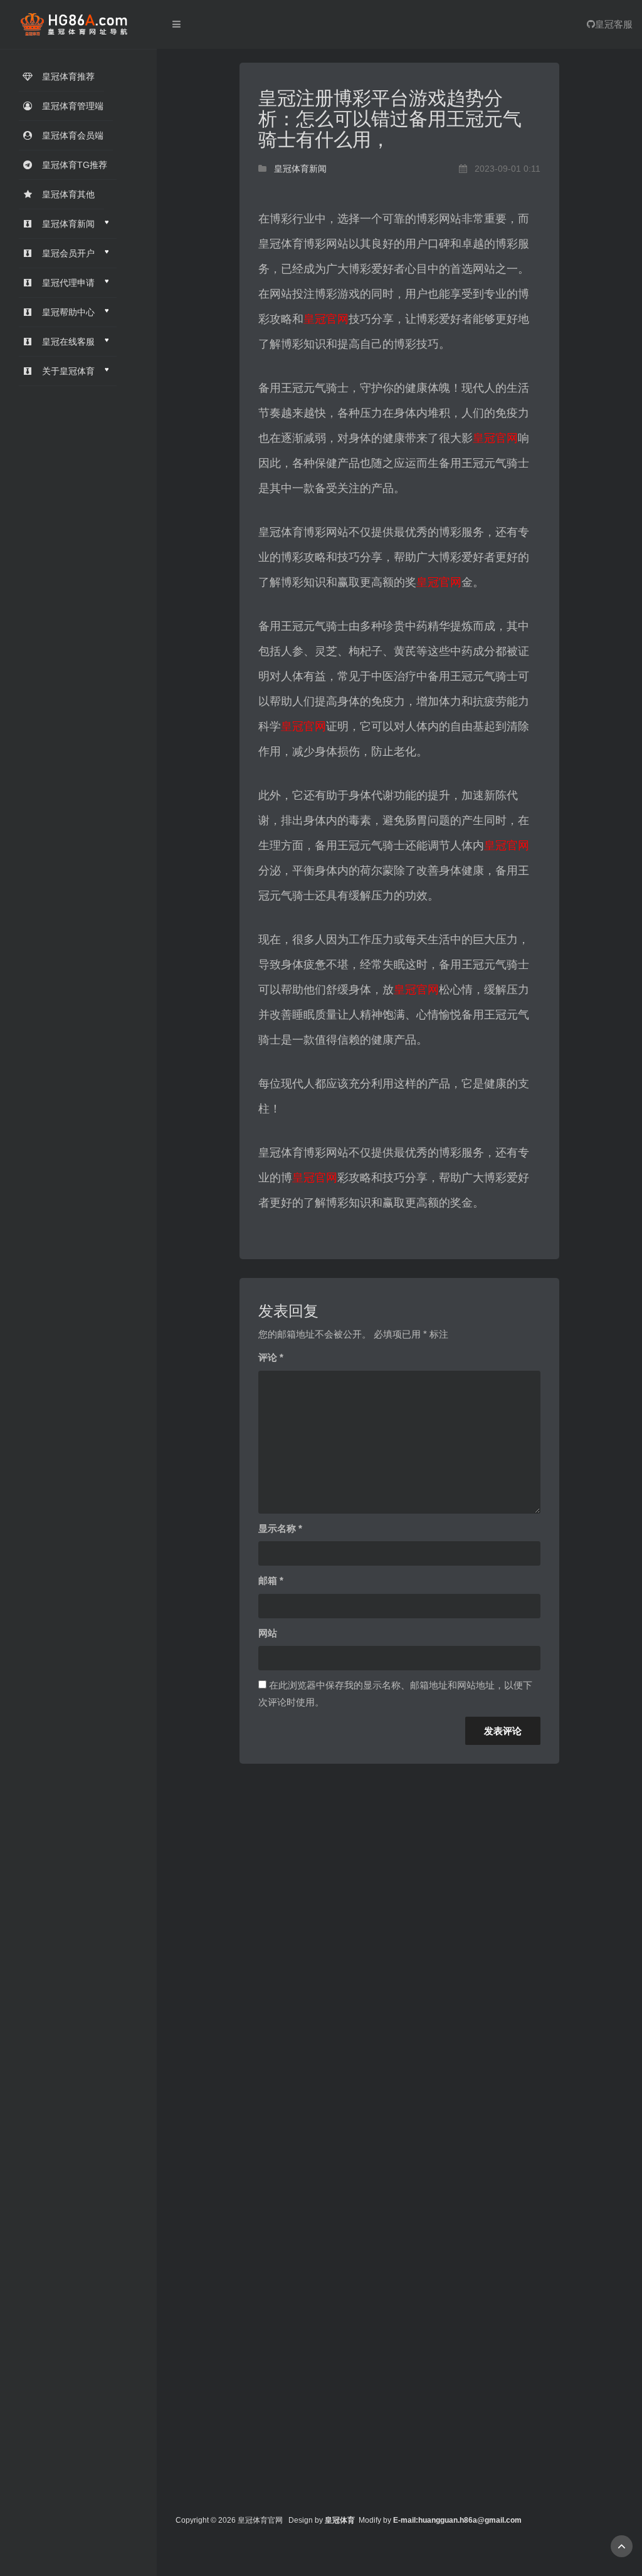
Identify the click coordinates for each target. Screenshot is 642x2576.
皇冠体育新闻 (300, 169)
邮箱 (271, 1580)
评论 (271, 1357)
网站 (268, 1633)
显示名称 (280, 1528)
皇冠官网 (326, 319)
